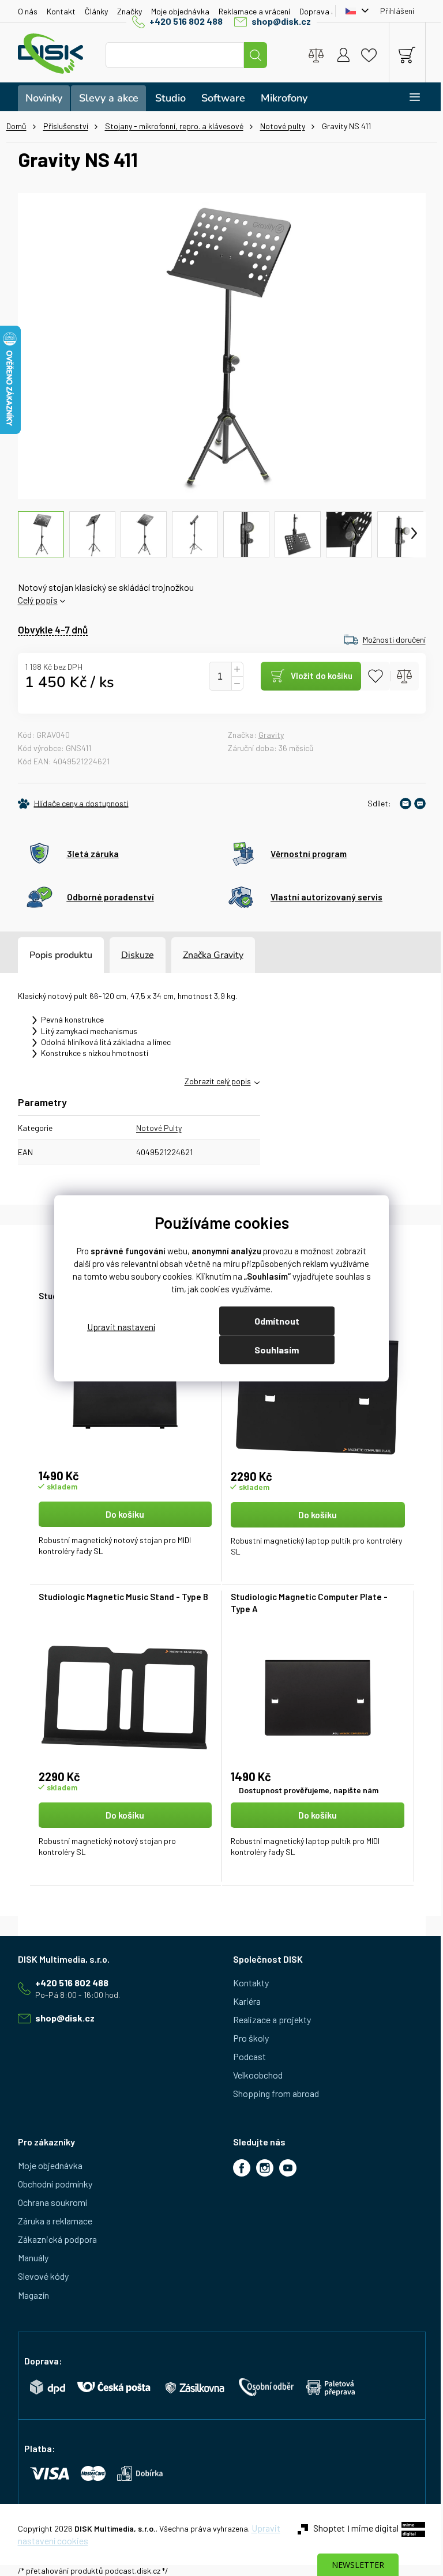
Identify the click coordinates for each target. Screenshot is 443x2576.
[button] (126, 1535)
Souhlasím (277, 1349)
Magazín (33, 2295)
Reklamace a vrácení (254, 11)
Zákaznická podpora (57, 2239)
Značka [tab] (213, 955)
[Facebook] (242, 2168)
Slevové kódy (43, 2276)
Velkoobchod (258, 2075)
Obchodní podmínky (55, 2184)
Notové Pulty (159, 1128)
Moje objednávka (180, 11)
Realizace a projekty (272, 2019)
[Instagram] (265, 2168)
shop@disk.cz (281, 21)
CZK (354, 11)
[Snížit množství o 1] (237, 684)
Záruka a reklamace (55, 2221)
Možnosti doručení (394, 640)
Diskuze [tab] (138, 955)
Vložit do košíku (322, 676)
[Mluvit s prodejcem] (420, 804)
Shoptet (329, 2528)
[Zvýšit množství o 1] (237, 670)
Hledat (256, 55)
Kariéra (247, 2001)
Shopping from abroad (276, 2093)
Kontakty (251, 1983)
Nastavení (121, 1327)
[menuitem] (44, 98)
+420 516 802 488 (186, 21)
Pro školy (251, 2038)
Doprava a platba (330, 11)
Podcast (249, 2056)
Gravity (271, 735)
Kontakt (61, 11)
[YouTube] (288, 2168)
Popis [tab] (41, 955)
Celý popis (38, 600)
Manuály (33, 2258)
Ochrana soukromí (52, 2202)
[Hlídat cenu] (73, 804)
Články (96, 11)
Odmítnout (277, 1320)
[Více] (407, 97)
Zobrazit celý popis (218, 1081)
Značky (129, 11)
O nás (28, 11)
